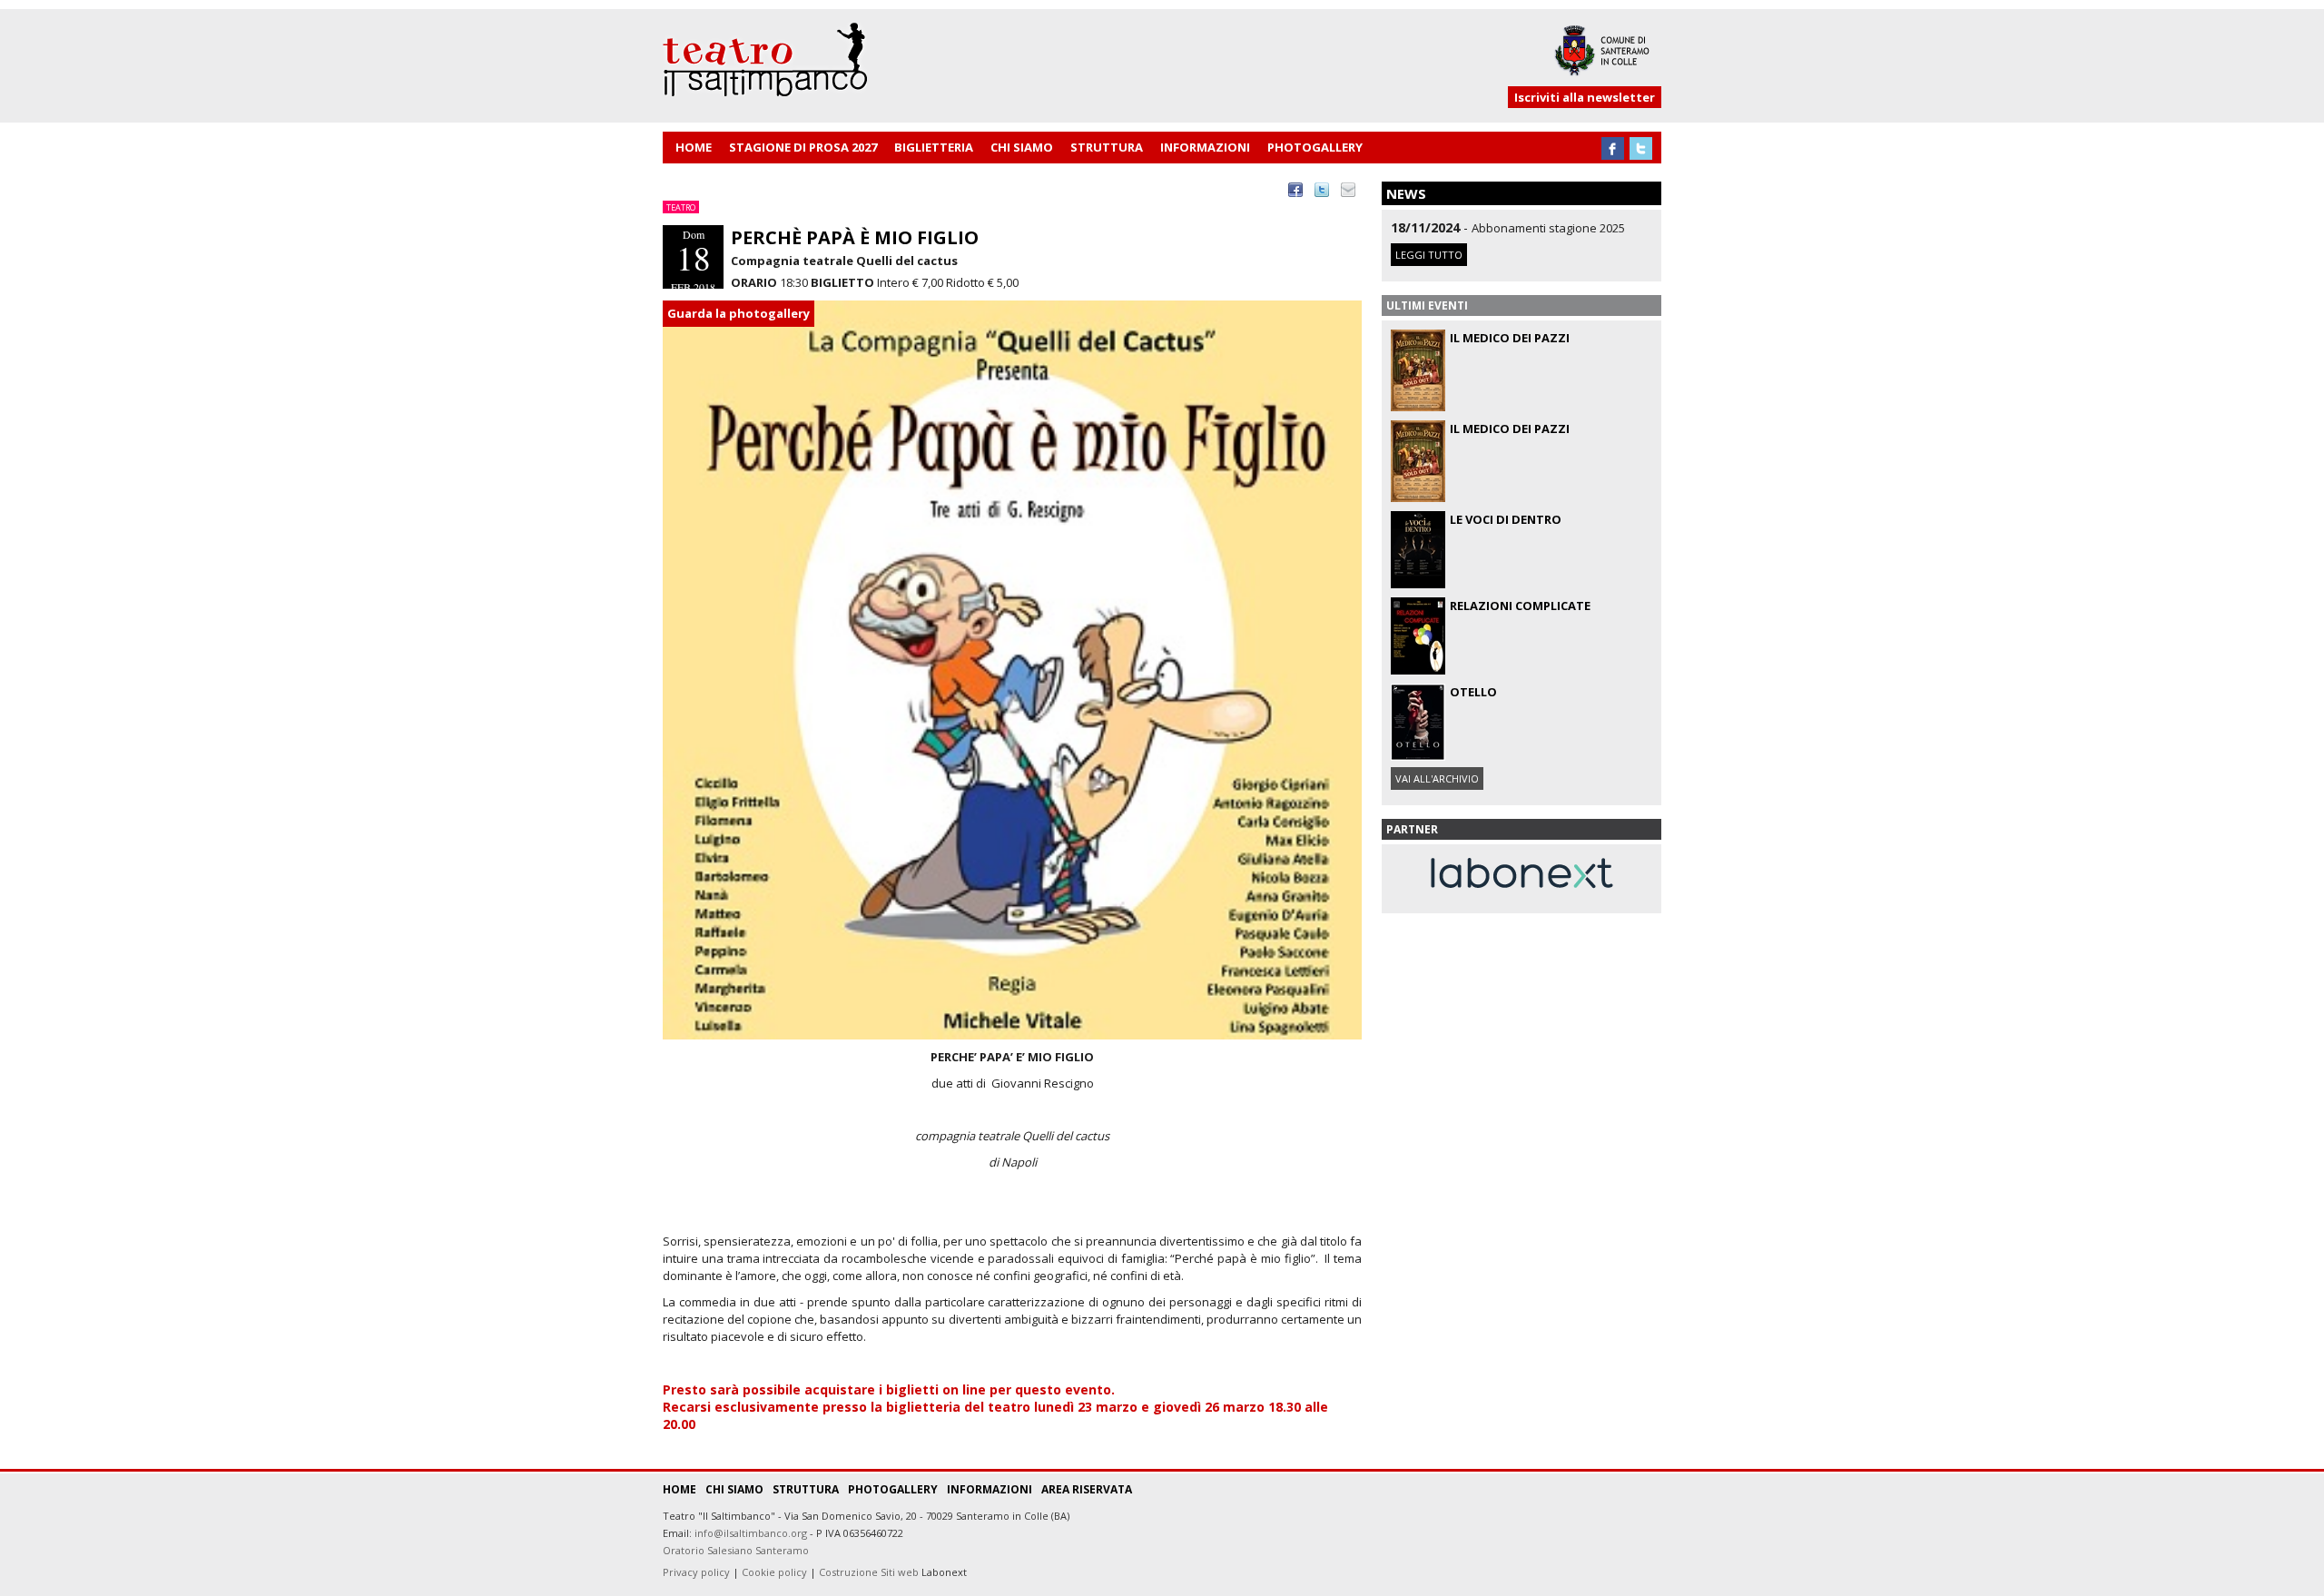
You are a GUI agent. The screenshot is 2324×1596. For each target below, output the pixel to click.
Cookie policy (774, 1572)
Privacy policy (696, 1572)
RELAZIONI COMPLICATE (1520, 606)
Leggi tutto (1429, 255)
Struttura (806, 1489)
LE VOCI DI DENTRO (1506, 519)
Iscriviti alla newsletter (1585, 97)
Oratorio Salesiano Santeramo (736, 1550)
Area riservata (1087, 1489)
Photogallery (893, 1489)
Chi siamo (734, 1489)
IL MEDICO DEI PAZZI (1510, 338)
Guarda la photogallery (739, 313)
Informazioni (990, 1489)
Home (679, 1489)
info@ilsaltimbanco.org (751, 1533)
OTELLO (1473, 692)
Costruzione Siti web (869, 1572)
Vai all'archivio (1437, 778)
